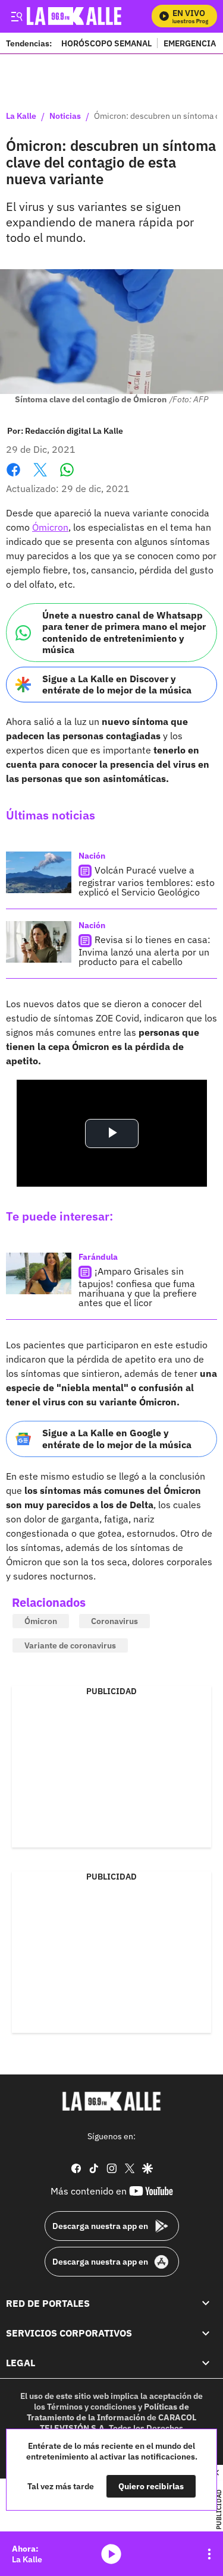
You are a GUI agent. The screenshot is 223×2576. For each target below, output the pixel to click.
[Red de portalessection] (206, 2303)
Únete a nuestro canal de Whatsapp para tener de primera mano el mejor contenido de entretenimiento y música (124, 632)
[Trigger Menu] (16, 16)
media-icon (111, 2554)
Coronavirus (114, 1621)
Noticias (65, 116)
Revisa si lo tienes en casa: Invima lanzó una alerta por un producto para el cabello (145, 950)
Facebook (13, 477)
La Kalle (21, 116)
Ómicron (50, 527)
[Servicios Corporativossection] (206, 2333)
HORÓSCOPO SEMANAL (106, 43)
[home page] (112, 2101)
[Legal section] (206, 2363)
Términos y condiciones (92, 2407)
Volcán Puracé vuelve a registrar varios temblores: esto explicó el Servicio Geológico (147, 881)
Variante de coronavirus (70, 1645)
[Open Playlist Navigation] (209, 2554)
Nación (92, 856)
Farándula (98, 1257)
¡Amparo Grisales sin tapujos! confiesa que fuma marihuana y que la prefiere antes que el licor (138, 1287)
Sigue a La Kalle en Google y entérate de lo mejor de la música (117, 1438)
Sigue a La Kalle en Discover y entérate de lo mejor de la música (117, 684)
